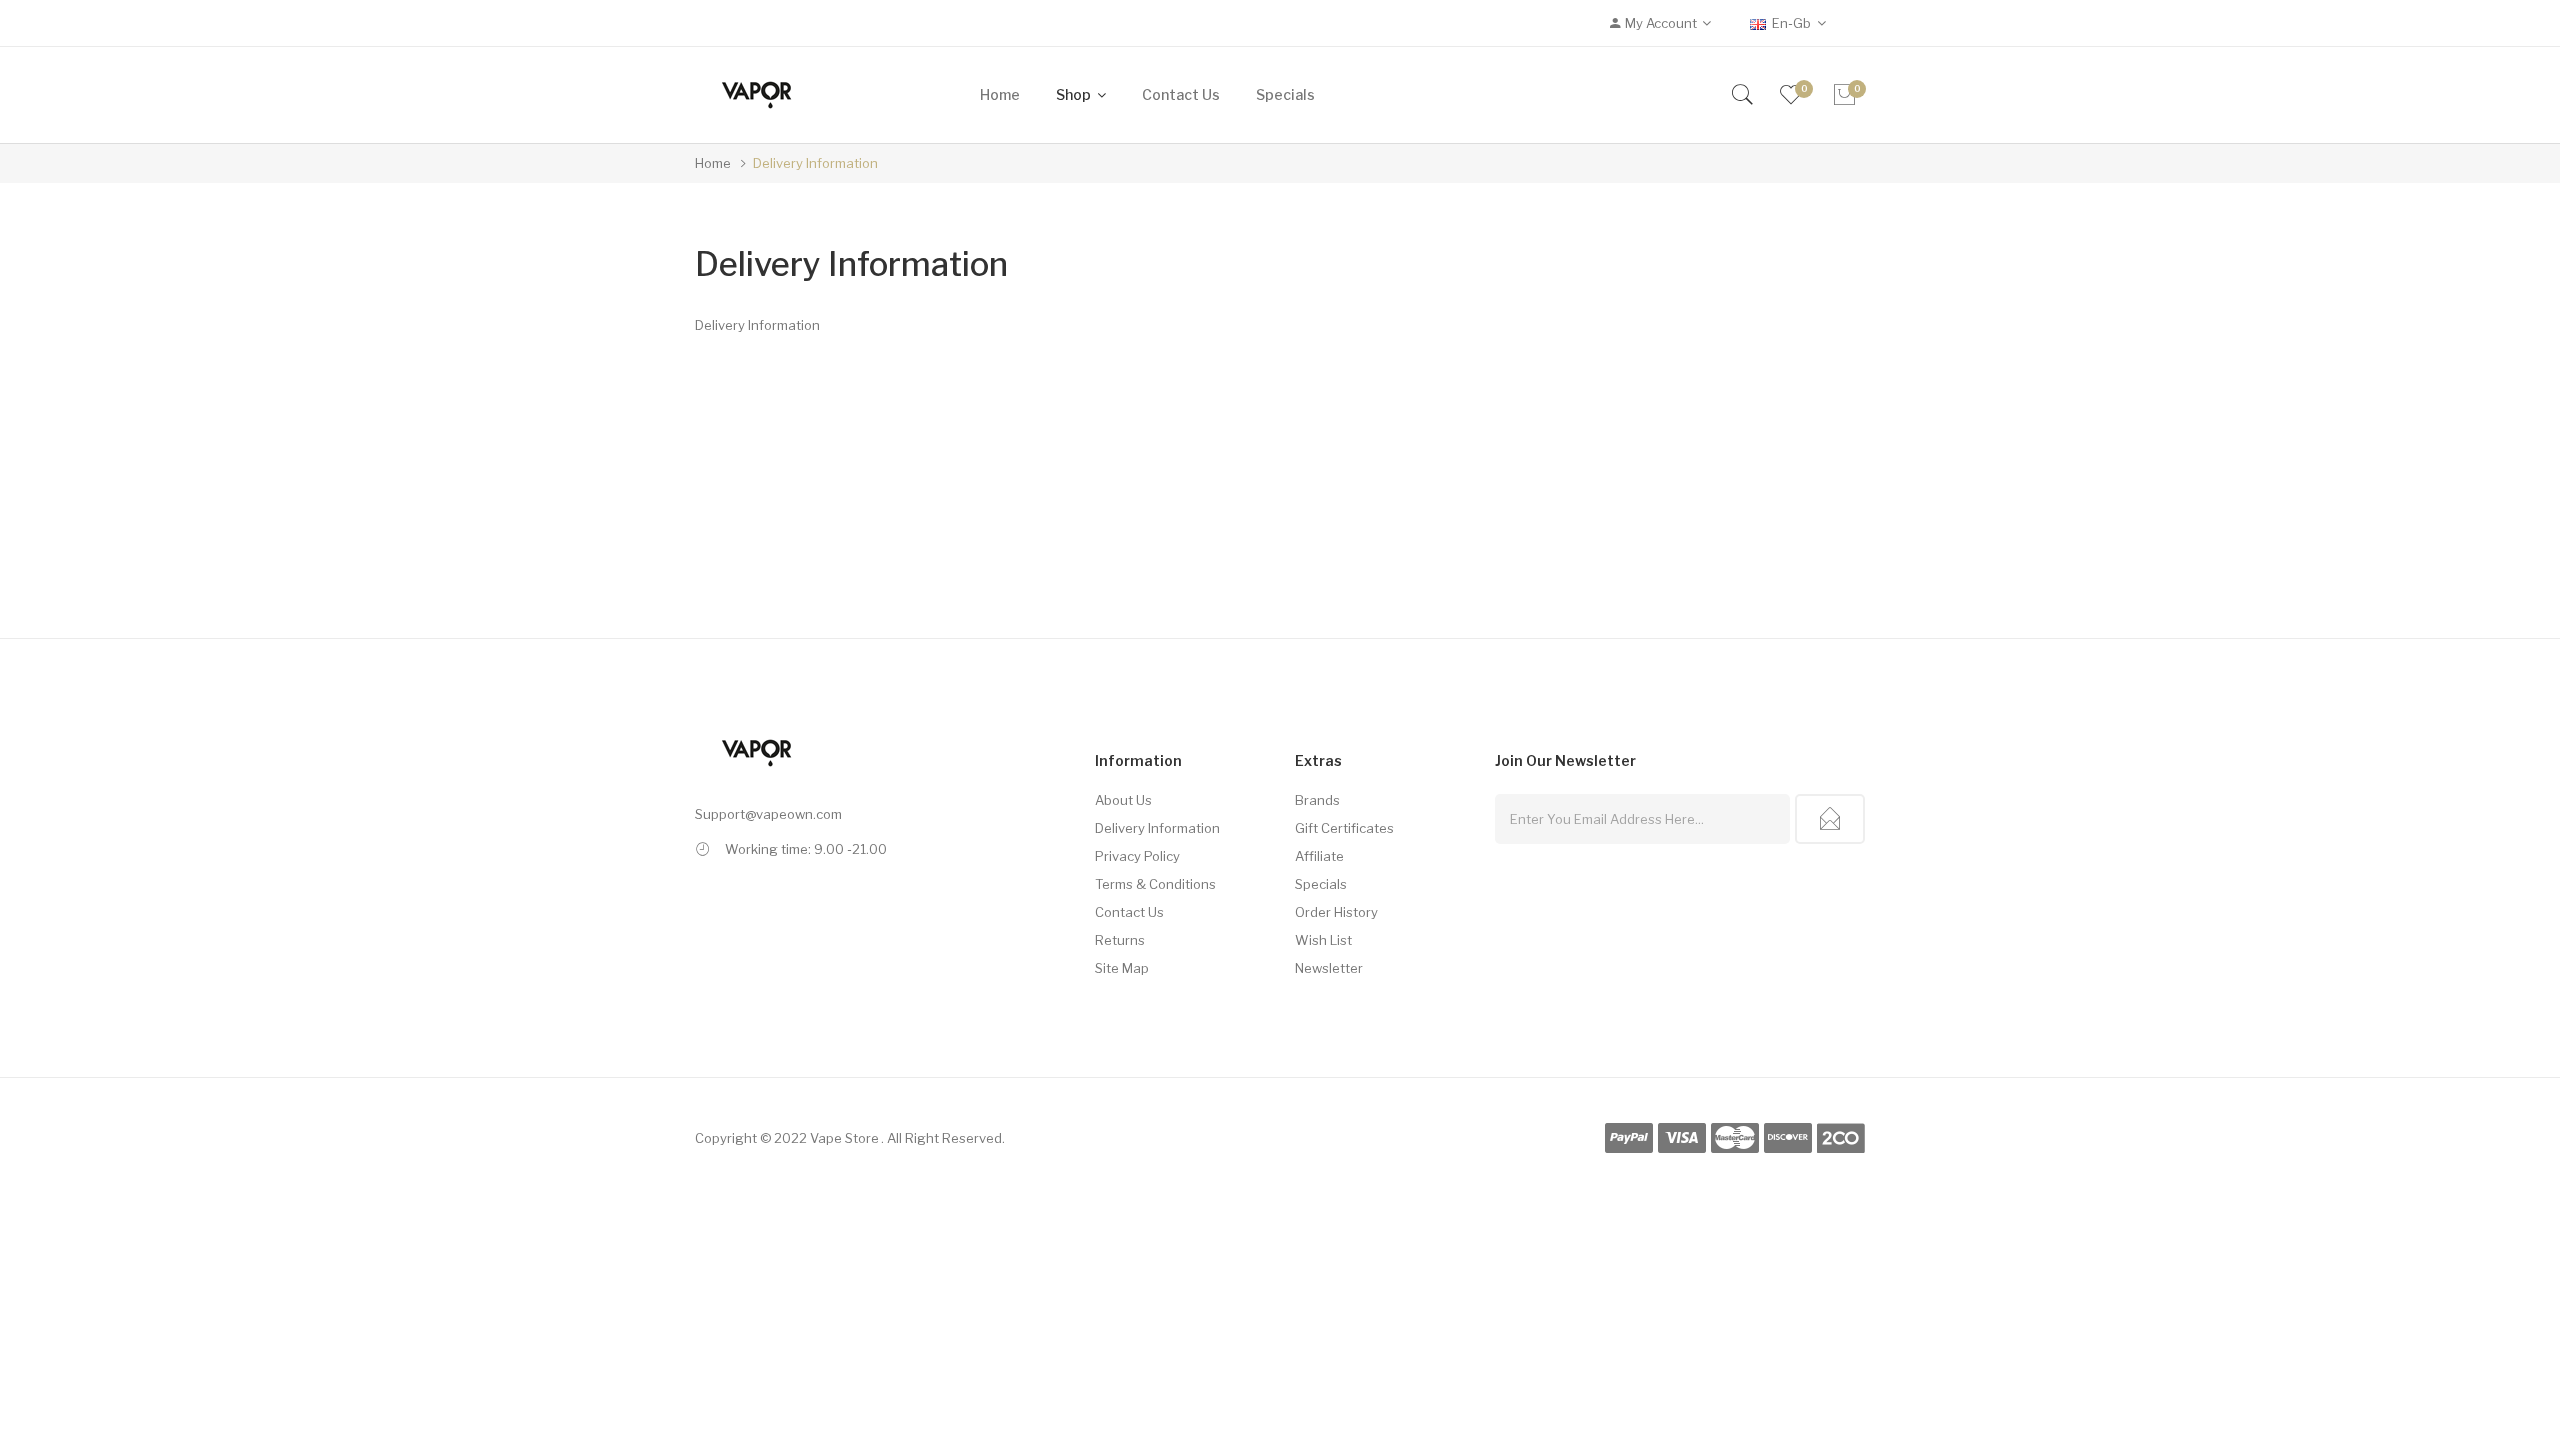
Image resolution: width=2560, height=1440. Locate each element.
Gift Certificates (1344, 828)
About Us (1123, 800)
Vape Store (844, 1138)
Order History (1336, 912)
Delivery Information (815, 163)
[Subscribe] (1830, 819)
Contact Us (1129, 912)
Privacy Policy (1137, 856)
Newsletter (1329, 968)
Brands (1317, 800)
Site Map (1122, 968)
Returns (1120, 940)
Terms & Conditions (1155, 884)
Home (713, 163)
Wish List (1323, 940)
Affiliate (1319, 856)
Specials (1321, 884)
